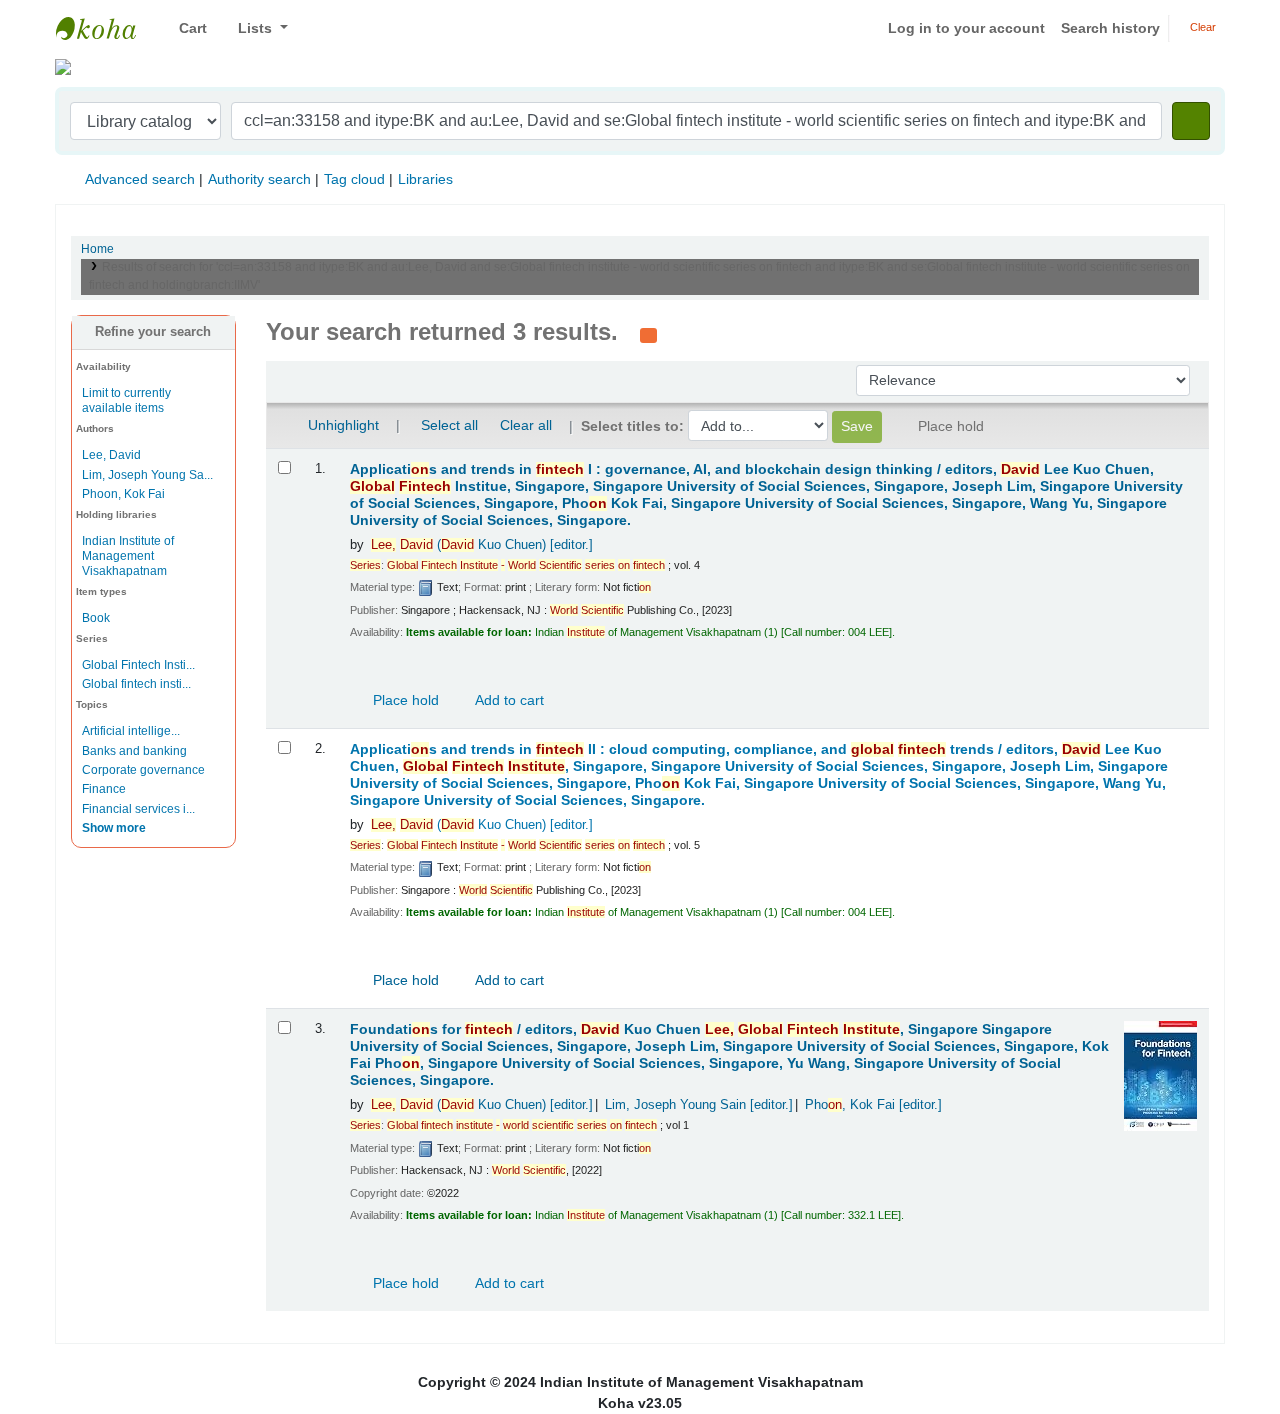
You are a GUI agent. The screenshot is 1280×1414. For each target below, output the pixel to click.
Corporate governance (143, 770)
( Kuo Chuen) (482, 545)
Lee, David (111, 455)
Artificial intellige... (131, 731)
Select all (449, 425)
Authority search (259, 179)
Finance (104, 789)
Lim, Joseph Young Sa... (147, 475)
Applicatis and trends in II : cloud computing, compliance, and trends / (759, 775)
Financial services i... (138, 809)
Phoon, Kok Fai (123, 494)
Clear (1201, 27)
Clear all (526, 425)
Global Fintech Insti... (138, 665)
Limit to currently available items (126, 400)
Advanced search (140, 179)
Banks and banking (134, 751)
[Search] (1191, 121)
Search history (1110, 28)
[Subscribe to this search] (648, 334)
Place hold (404, 700)
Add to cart (508, 700)
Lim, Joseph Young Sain (699, 1105)
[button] (185, 28)
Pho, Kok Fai (873, 1105)
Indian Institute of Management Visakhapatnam (106, 28)
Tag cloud (354, 179)
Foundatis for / (729, 1055)
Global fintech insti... (136, 684)
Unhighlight (341, 425)
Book (96, 618)
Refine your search (153, 332)
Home (97, 249)
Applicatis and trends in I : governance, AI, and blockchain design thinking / (766, 495)
